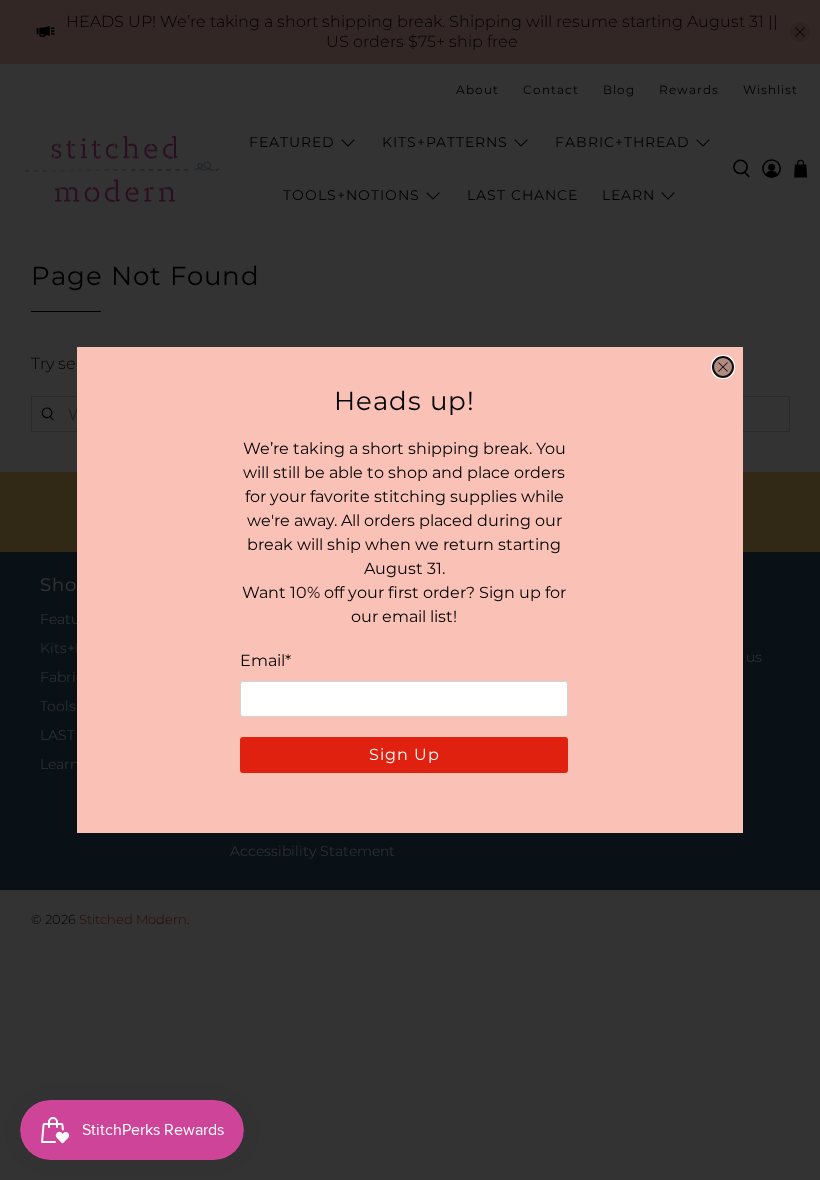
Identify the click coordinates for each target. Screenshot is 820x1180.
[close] (723, 367)
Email (265, 660)
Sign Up (404, 754)
